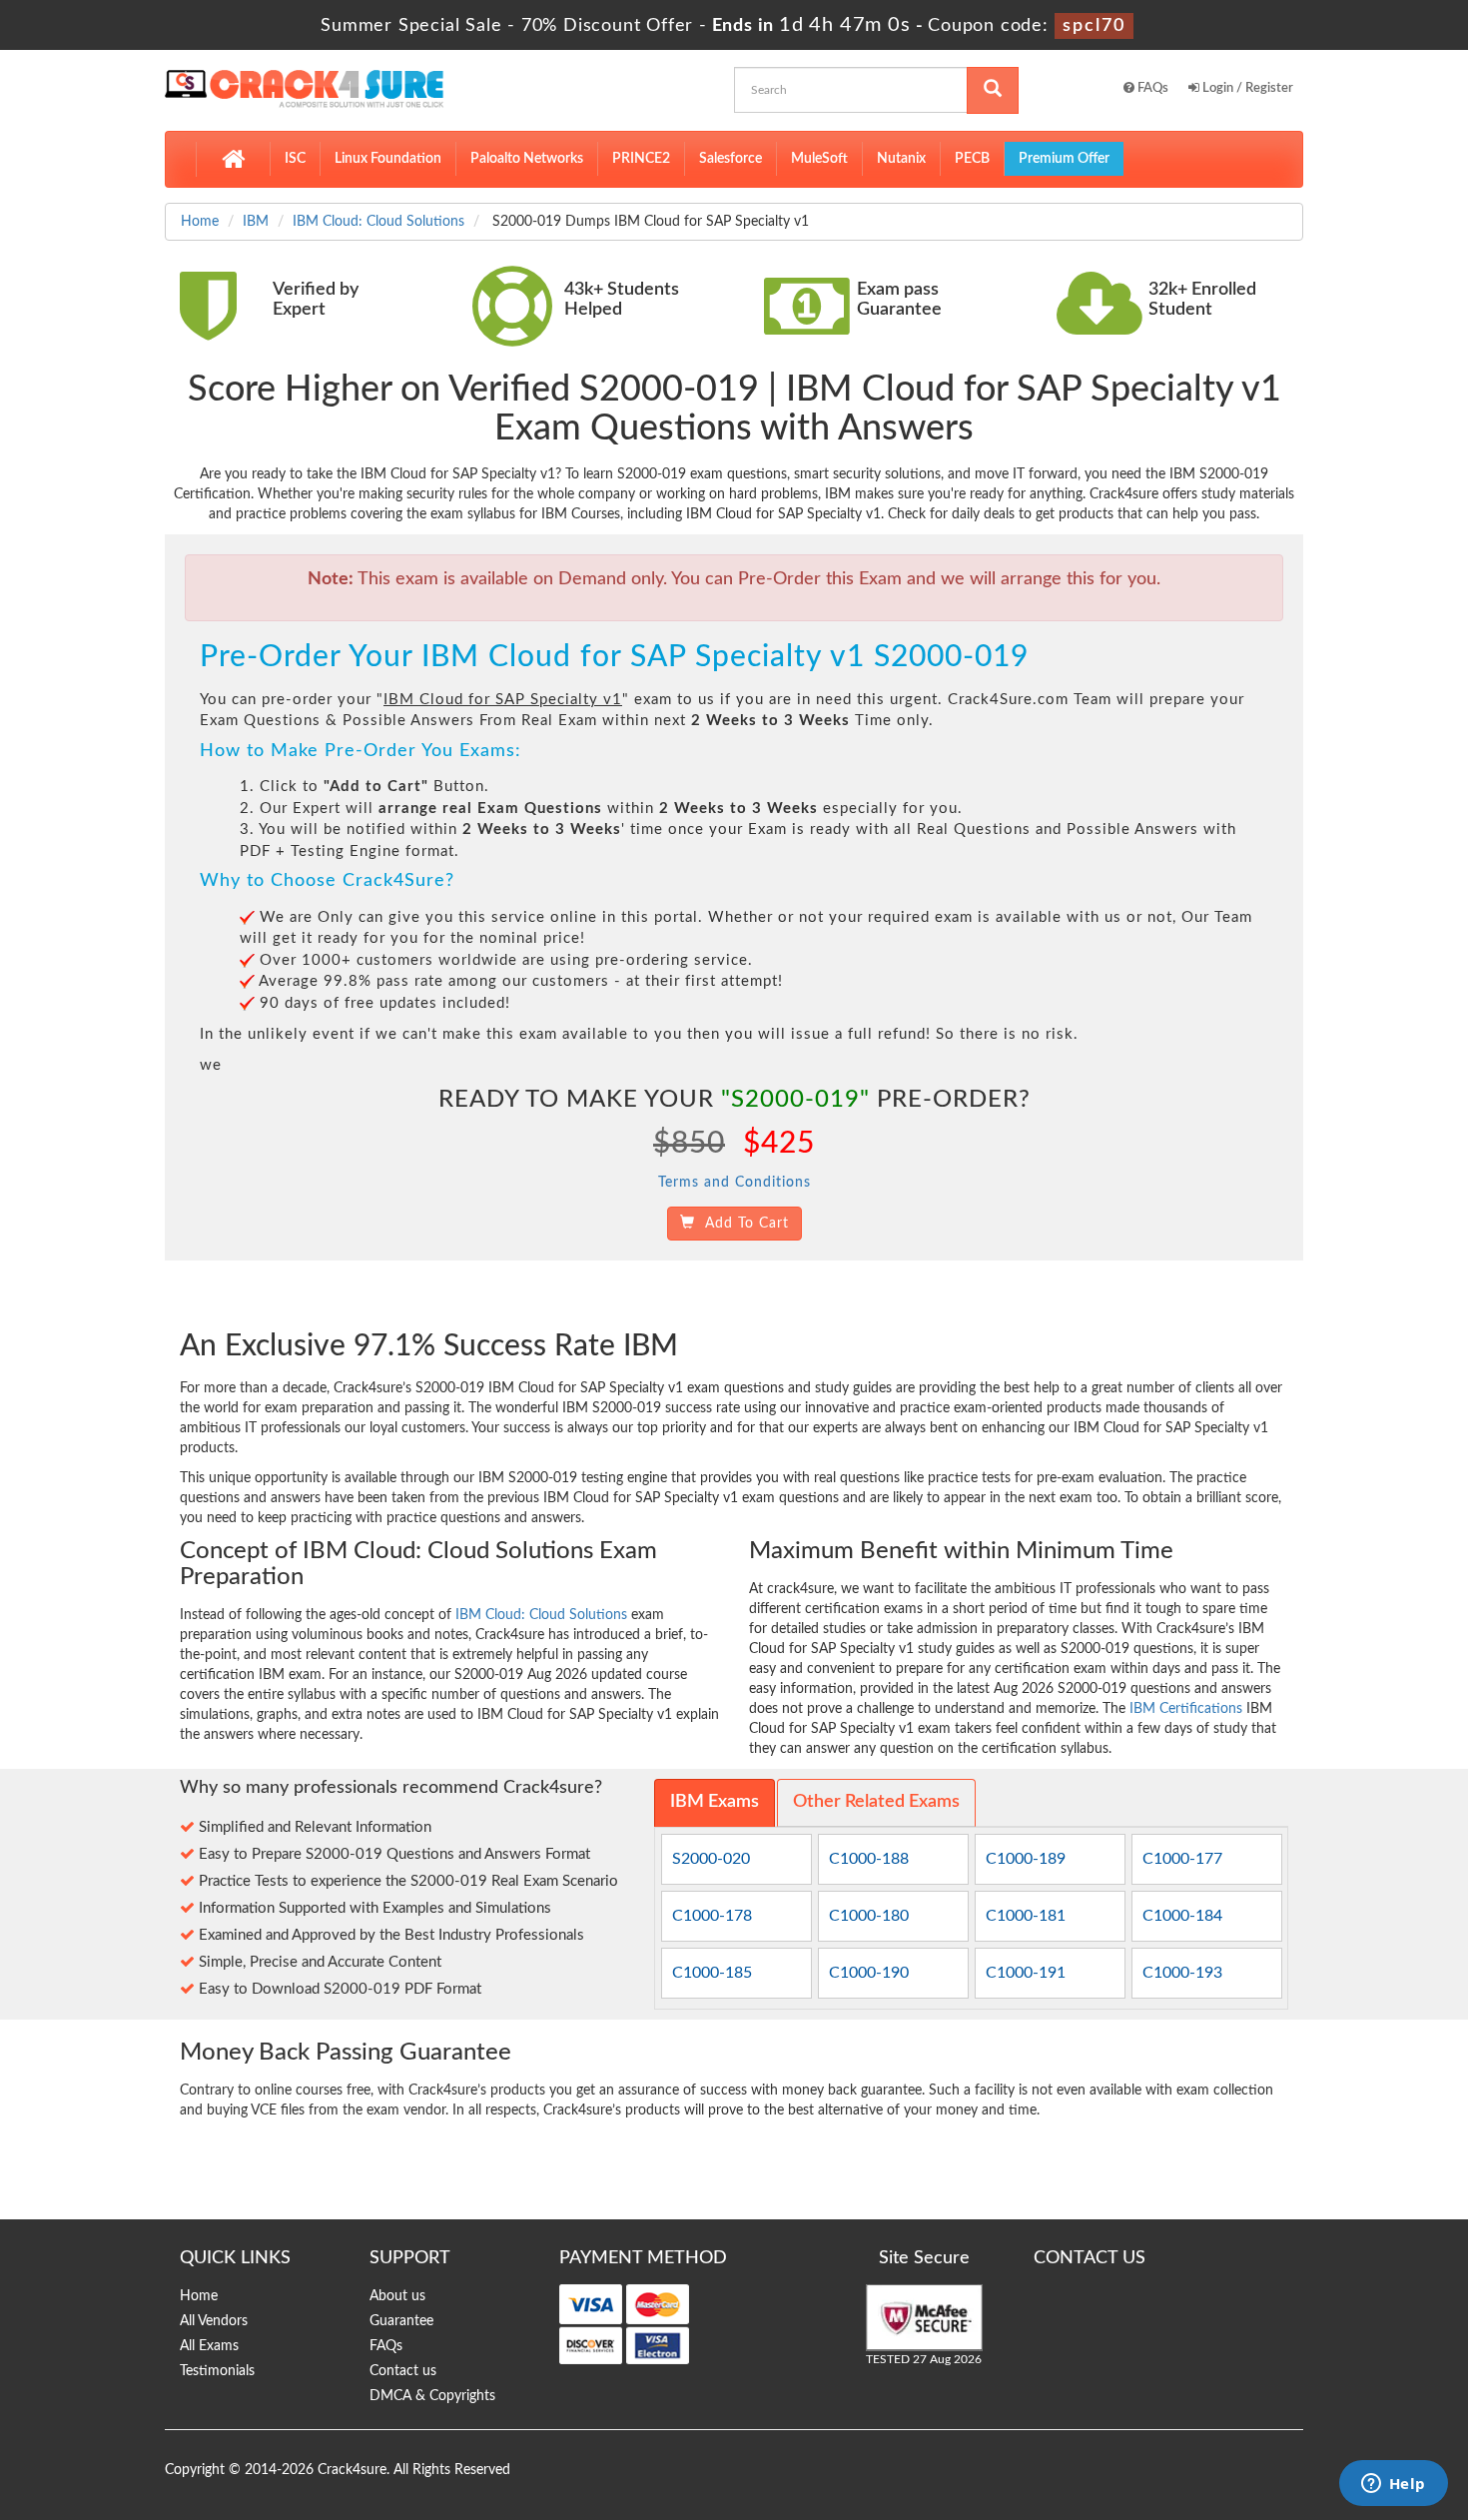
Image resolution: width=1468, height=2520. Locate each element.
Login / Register (1246, 88)
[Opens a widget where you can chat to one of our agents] (1393, 2485)
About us (397, 2296)
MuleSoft (819, 159)
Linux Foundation (388, 159)
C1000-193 (1182, 1973)
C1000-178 (712, 1916)
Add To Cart (742, 1224)
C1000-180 (869, 1916)
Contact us (403, 2371)
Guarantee (401, 2321)
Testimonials (217, 2371)
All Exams (209, 2346)
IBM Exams (715, 1802)
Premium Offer (1064, 159)
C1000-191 (1026, 1973)
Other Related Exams (876, 1802)
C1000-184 (1182, 1916)
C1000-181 (1026, 1916)
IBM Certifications (1186, 1709)
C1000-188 (869, 1859)
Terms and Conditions (734, 1183)
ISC (295, 159)
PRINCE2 (641, 159)
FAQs (1151, 88)
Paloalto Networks (527, 159)
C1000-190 (869, 1973)
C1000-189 (1026, 1859)
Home (200, 222)
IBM (256, 222)
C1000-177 (1182, 1859)
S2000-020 (711, 1859)
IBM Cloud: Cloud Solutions (378, 222)
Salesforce (731, 159)
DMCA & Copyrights (432, 2396)
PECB (972, 159)
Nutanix (901, 159)
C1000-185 (712, 1973)
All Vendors (214, 2321)
